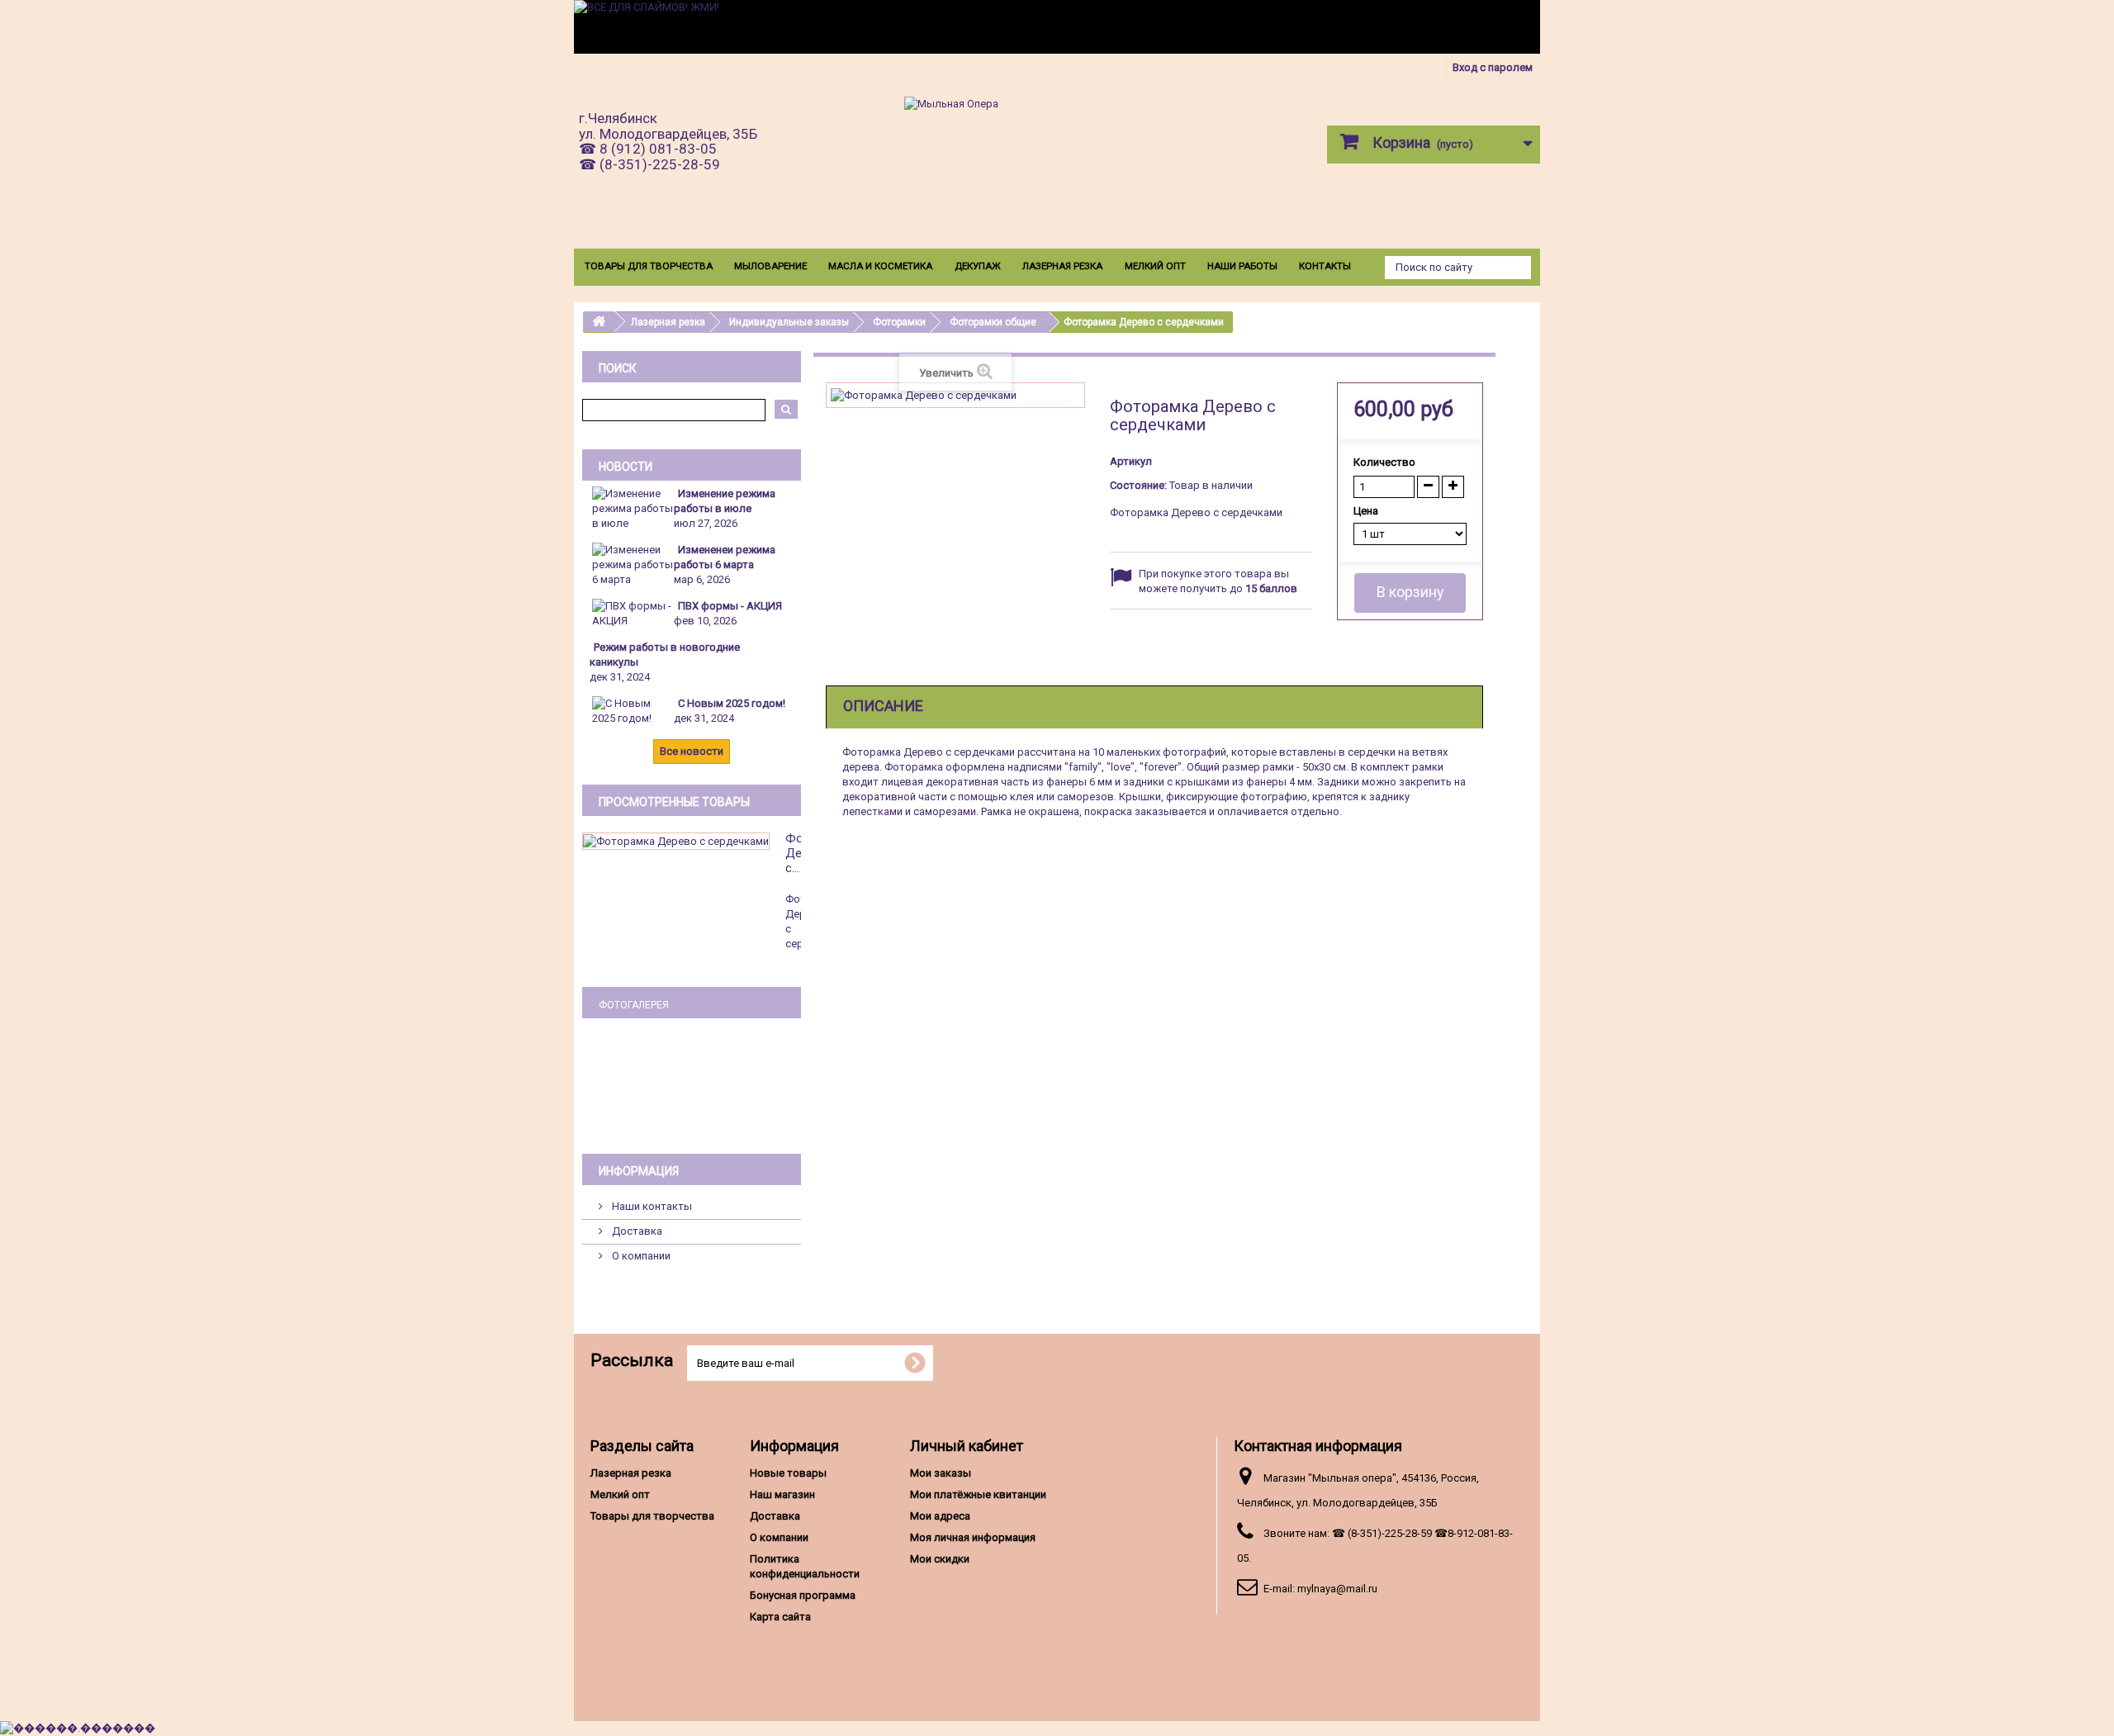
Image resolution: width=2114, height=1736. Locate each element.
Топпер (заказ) (692, 1085)
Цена (1367, 511)
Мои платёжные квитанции (978, 1494)
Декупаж (978, 266)
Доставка (636, 1231)
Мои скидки (940, 1559)
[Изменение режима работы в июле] (633, 508)
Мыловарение (770, 266)
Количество (1384, 462)
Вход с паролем (1493, 67)
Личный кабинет (967, 1446)
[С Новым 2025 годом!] (633, 710)
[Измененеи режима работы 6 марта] (633, 564)
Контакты (1325, 266)
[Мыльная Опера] (1057, 162)
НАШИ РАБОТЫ (1242, 266)
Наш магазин (782, 1494)
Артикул (1131, 461)
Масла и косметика (880, 266)
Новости (626, 467)
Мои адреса (940, 1516)
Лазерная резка (1062, 266)
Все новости (692, 751)
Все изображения (692, 1114)
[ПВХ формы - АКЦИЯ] (633, 612)
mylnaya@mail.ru (1337, 1589)
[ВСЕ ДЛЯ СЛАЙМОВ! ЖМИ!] (1057, 27)
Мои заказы (941, 1473)
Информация (639, 1171)
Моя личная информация (973, 1537)
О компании (640, 1256)
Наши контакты (651, 1206)
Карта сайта (780, 1617)
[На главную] (599, 322)
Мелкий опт (1155, 266)
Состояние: (1138, 485)
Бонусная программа (803, 1595)
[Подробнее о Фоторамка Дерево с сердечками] (676, 841)
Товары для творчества (649, 266)
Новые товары (788, 1473)
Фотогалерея (634, 1005)
